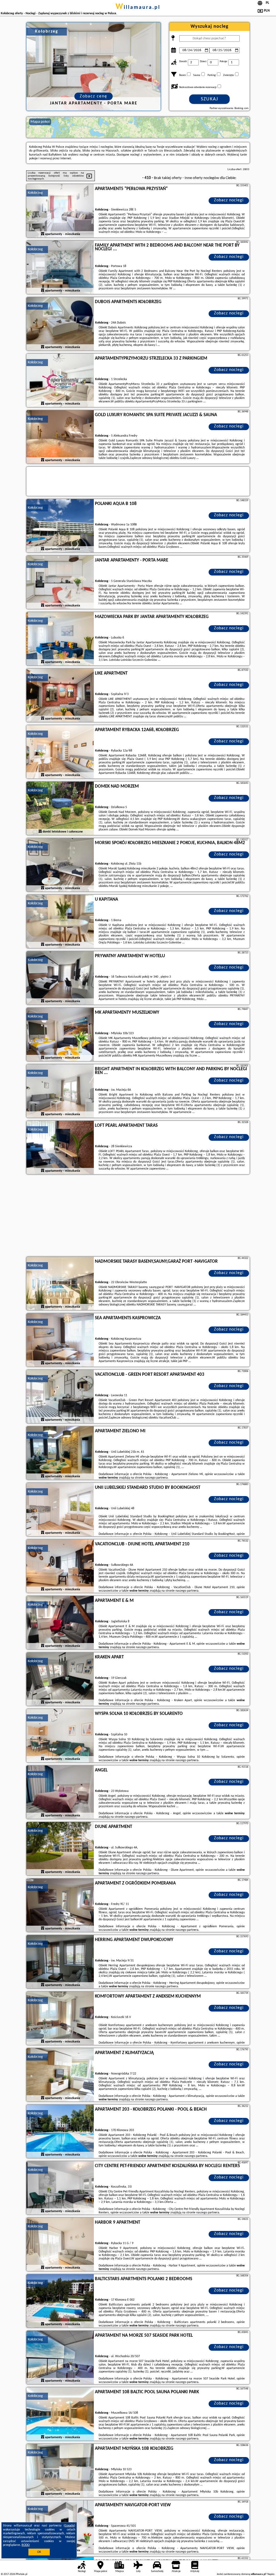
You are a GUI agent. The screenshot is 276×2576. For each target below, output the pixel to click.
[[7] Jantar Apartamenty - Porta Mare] (60, 582)
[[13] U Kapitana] (60, 922)
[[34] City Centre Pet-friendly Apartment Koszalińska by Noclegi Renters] (60, 2188)
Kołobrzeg (35, 193)
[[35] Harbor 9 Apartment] (60, 2245)
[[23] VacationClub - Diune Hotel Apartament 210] (60, 1566)
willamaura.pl (138, 8)
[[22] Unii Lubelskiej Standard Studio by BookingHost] (60, 1510)
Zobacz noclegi (229, 200)
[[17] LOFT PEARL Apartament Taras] (60, 1148)
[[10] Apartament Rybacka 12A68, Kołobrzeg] (60, 752)
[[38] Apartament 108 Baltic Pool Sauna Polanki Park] (60, 2414)
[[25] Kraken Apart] (60, 1679)
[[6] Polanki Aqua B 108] (60, 526)
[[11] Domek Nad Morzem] (60, 809)
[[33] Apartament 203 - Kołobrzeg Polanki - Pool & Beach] (60, 2132)
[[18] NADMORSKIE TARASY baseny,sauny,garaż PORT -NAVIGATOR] (60, 1284)
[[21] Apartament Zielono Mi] (60, 1453)
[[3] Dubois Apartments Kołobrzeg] (60, 324)
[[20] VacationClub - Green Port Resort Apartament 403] (60, 1397)
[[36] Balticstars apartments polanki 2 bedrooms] (60, 2301)
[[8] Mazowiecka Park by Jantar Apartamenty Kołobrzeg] (60, 639)
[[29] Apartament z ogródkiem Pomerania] (60, 1905)
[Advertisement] (138, 1216)
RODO (26, 2545)
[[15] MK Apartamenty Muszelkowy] (60, 1035)
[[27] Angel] (60, 1792)
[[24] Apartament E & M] (60, 1623)
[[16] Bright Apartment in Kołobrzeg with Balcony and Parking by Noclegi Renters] (60, 1091)
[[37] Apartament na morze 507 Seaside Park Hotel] (60, 2358)
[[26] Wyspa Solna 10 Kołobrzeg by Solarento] (60, 1736)
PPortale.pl (21, 2574)
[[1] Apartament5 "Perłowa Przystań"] (60, 211)
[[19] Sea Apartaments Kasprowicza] (60, 1340)
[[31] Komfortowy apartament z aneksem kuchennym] (60, 2019)
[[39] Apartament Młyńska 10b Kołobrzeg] (60, 2471)
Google (69, 2526)
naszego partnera (156, 1478)
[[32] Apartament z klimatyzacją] (60, 2075)
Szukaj (210, 99)
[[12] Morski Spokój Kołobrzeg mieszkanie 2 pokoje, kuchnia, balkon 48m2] (60, 865)
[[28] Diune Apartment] (60, 1849)
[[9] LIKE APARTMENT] (60, 696)
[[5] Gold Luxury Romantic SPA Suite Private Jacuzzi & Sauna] (60, 437)
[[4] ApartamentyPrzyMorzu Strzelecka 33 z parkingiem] (60, 381)
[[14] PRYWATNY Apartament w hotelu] (60, 978)
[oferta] (43, 234)
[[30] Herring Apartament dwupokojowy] (60, 1962)
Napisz (271, 2574)
